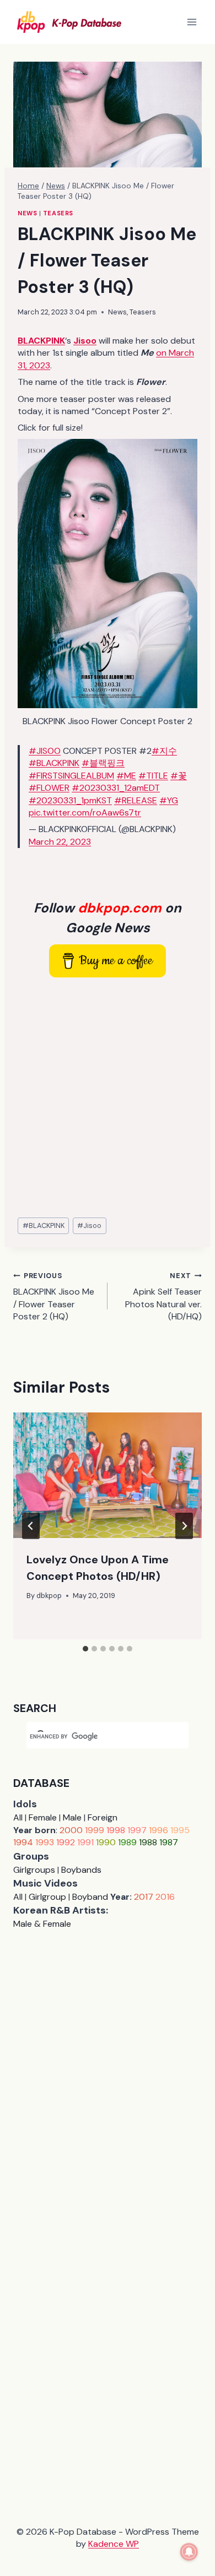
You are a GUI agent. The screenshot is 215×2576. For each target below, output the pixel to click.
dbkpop (49, 1596)
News (27, 213)
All (18, 1817)
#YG (169, 800)
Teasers (58, 213)
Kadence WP (114, 2544)
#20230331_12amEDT (116, 788)
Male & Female (42, 1924)
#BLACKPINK (54, 763)
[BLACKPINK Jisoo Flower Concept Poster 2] (108, 574)
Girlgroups (34, 1870)
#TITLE (153, 776)
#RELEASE (136, 800)
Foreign (103, 1817)
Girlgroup (47, 1897)
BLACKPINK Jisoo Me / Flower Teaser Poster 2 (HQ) (54, 1297)
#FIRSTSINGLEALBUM (71, 776)
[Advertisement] (108, 1098)
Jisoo (89, 1225)
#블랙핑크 (103, 763)
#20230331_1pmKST (70, 800)
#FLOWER (49, 788)
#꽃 (179, 776)
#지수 (164, 751)
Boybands (81, 1870)
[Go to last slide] (31, 1526)
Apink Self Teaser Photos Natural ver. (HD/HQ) (163, 1297)
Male (72, 1817)
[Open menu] (192, 22)
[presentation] (108, 1475)
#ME (126, 776)
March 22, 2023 (60, 842)
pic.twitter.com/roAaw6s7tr (85, 813)
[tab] (85, 1649)
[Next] (184, 1526)
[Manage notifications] (189, 2552)
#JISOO (45, 751)
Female (43, 1817)
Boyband (90, 1897)
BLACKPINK (44, 1225)
